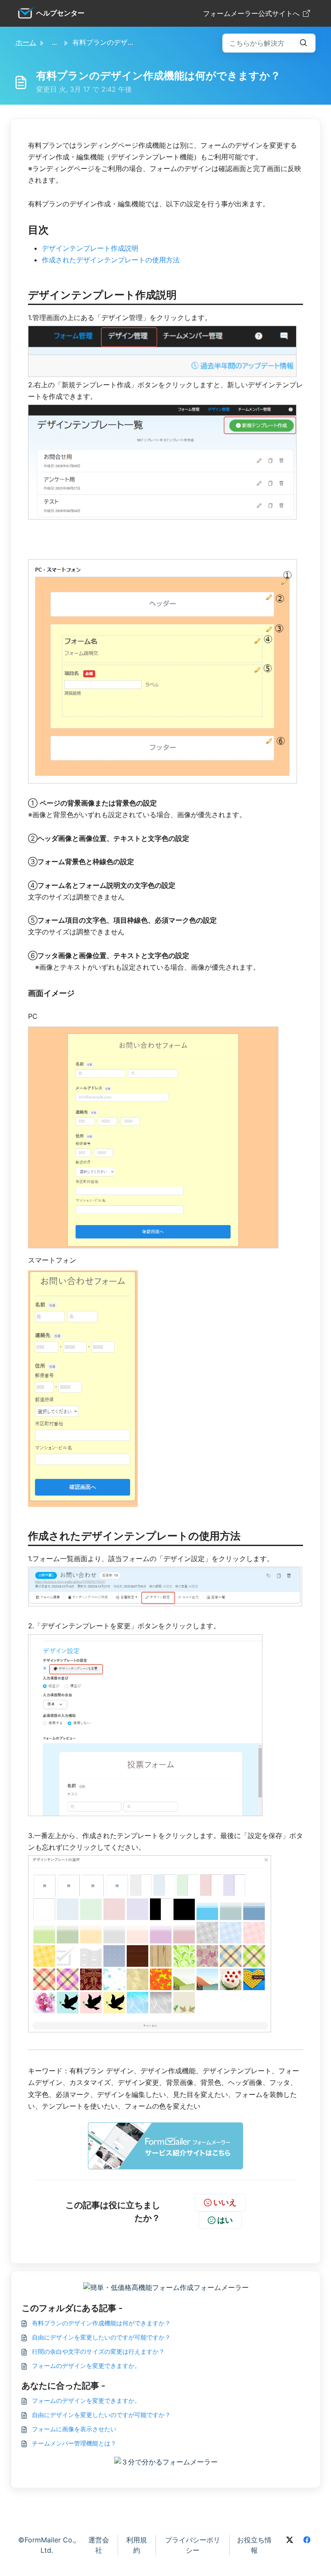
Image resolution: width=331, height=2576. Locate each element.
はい (225, 2220)
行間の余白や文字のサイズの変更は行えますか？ (98, 2351)
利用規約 (137, 2545)
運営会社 (99, 2545)
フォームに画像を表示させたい (74, 2429)
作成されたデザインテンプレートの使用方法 (111, 260)
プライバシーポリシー (193, 2545)
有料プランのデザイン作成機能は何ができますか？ (101, 2323)
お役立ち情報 (254, 2545)
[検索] (303, 43)
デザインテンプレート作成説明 (90, 248)
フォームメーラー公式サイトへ (251, 13)
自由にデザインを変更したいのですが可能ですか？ (101, 2337)
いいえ (225, 2202)
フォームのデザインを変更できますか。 (86, 2366)
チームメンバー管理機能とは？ (74, 2443)
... (54, 42)
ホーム (26, 42)
